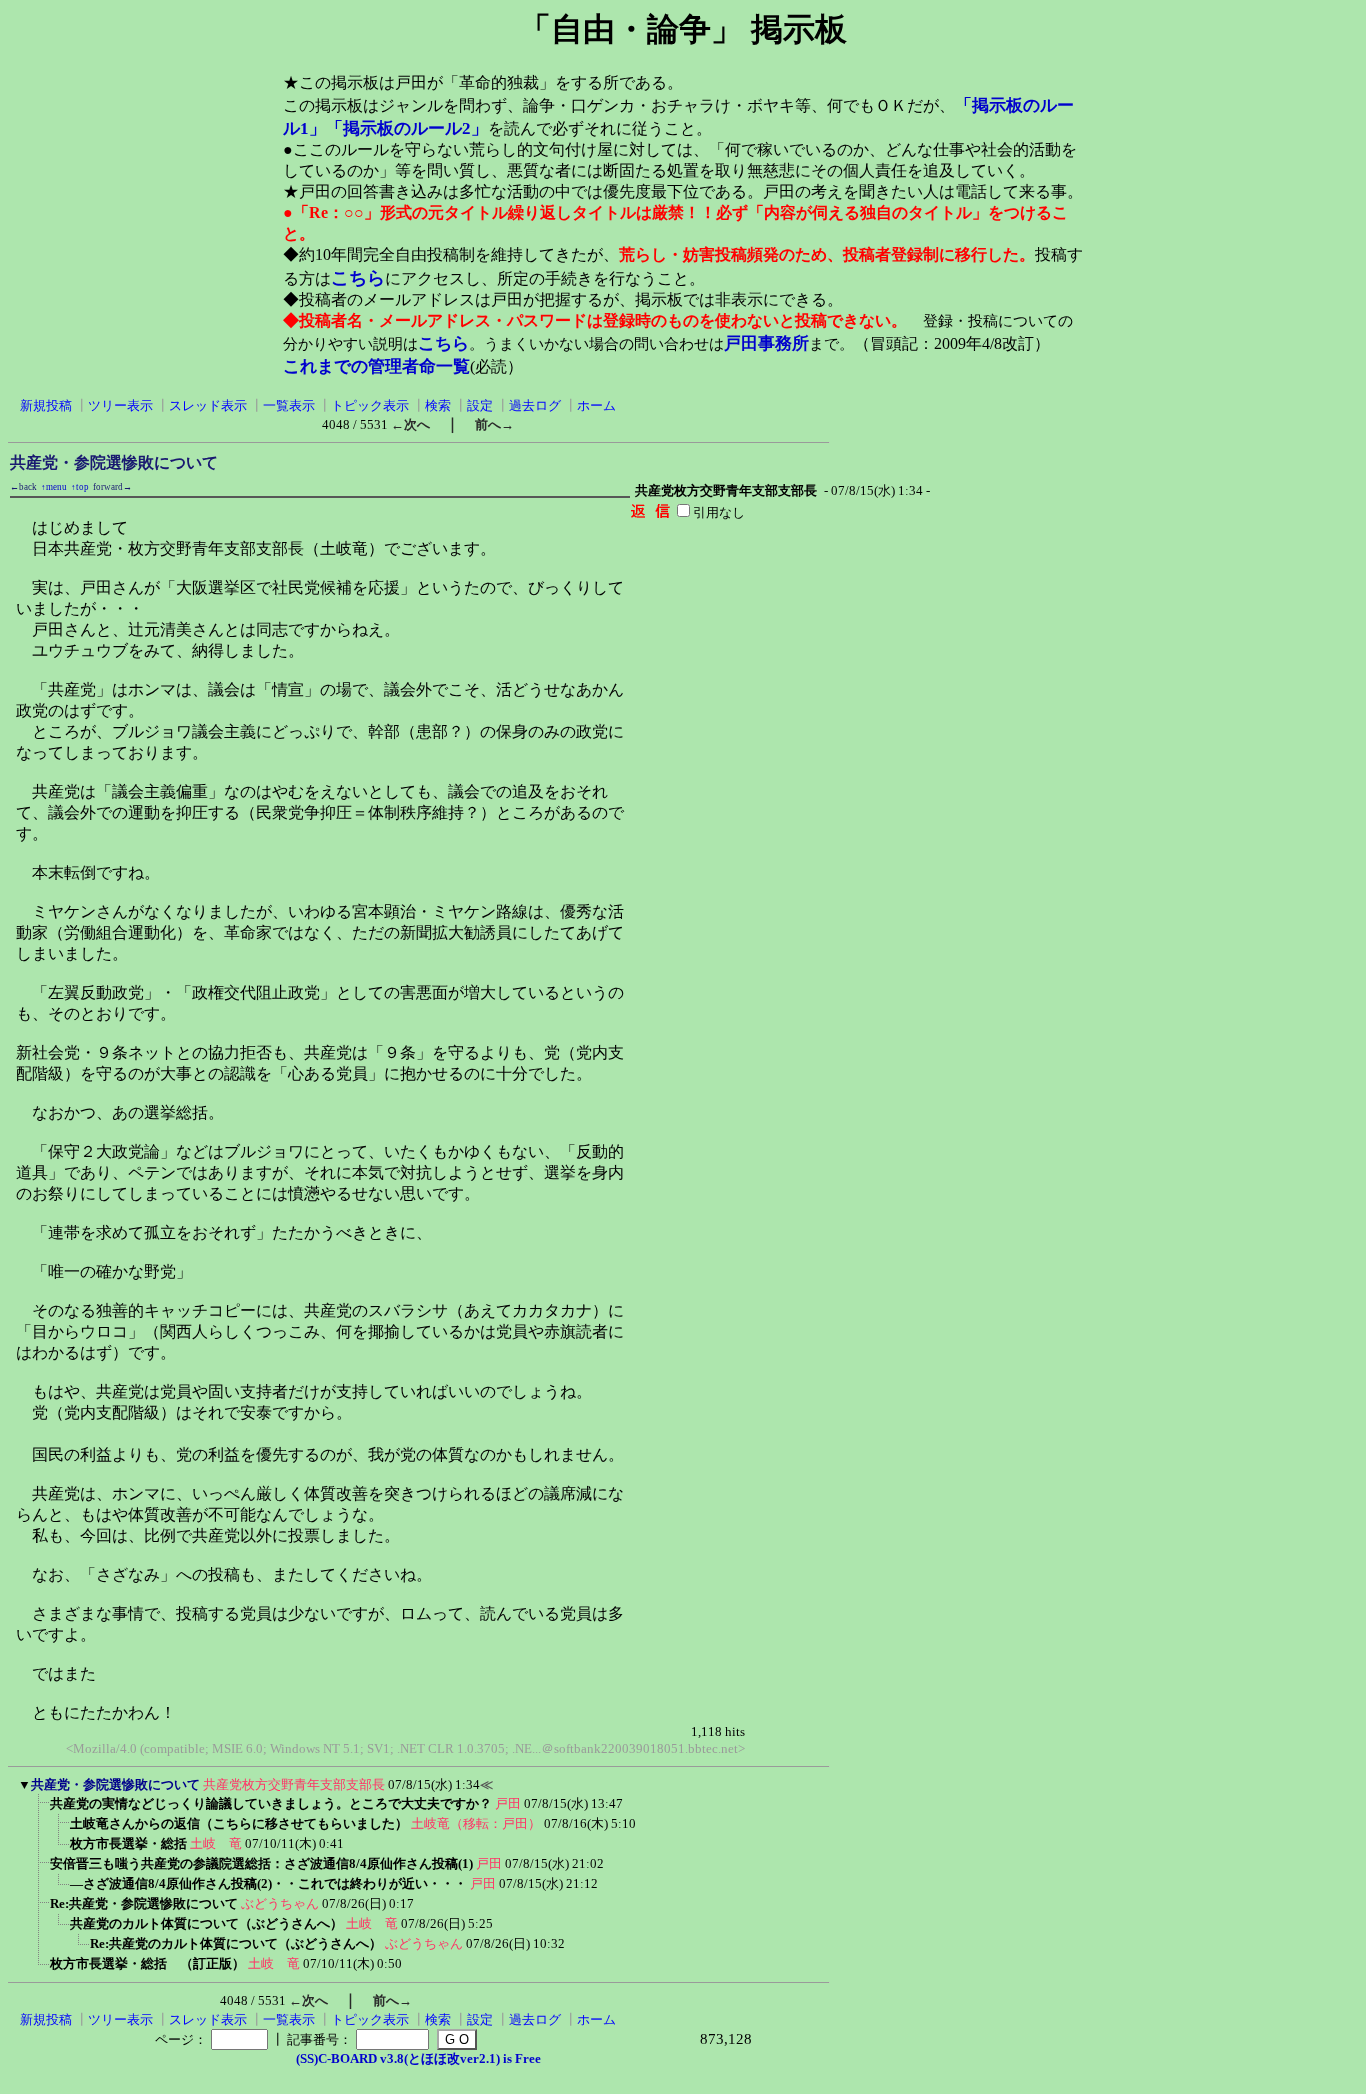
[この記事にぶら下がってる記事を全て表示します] (40, 1809)
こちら (358, 278)
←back (23, 487)
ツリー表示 (120, 405)
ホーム (596, 405)
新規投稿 (46, 405)
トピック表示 (370, 405)
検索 (438, 405)
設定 (480, 405)
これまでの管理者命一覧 (376, 366)
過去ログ (535, 405)
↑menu (54, 487)
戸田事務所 (766, 343)
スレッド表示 (208, 405)
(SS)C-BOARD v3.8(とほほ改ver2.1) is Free (418, 2058)
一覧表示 (289, 405)
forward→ (112, 487)
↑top (80, 487)
